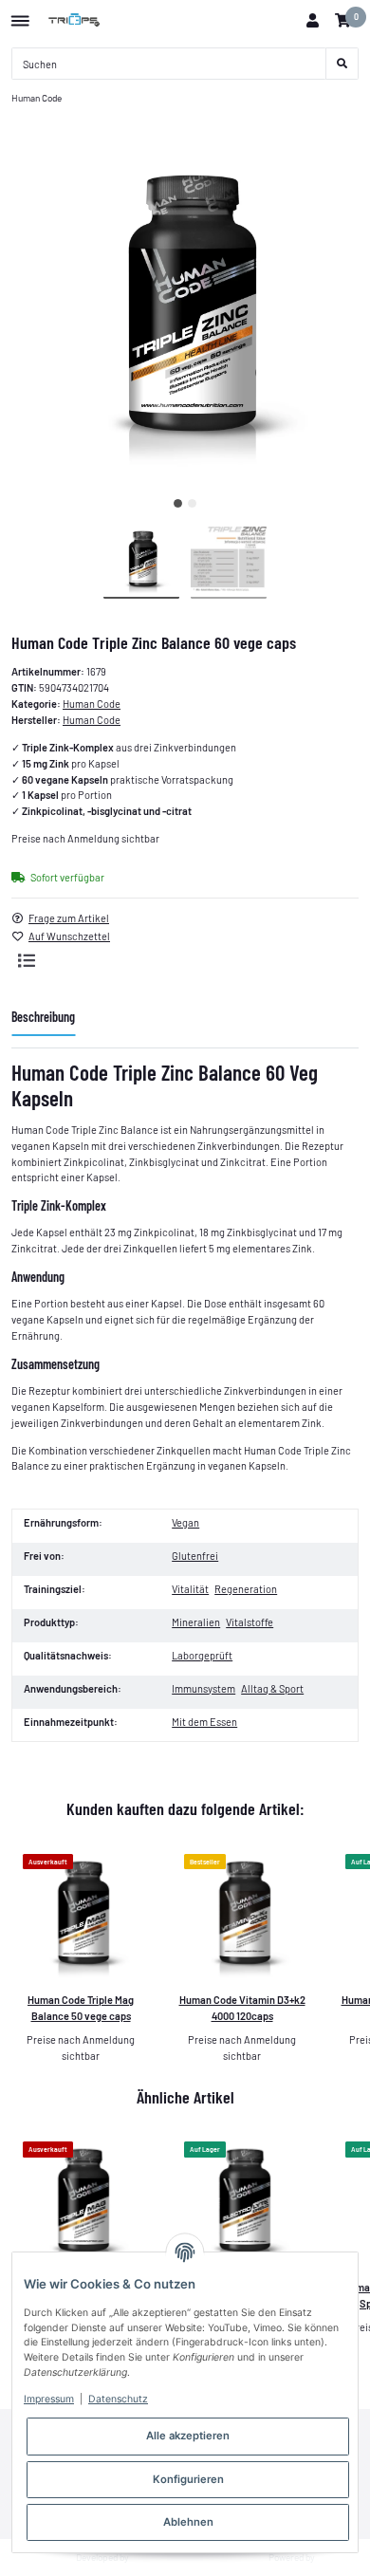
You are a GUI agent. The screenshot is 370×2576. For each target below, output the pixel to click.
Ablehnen (188, 2522)
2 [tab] (192, 503)
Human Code (92, 704)
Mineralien (196, 1622)
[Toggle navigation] (20, 14)
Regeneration (246, 1589)
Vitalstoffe (250, 1622)
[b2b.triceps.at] (75, 21)
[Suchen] (342, 64)
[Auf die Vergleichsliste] (27, 960)
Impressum (49, 2399)
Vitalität (190, 1589)
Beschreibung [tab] (43, 1017)
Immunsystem (203, 1688)
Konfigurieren (188, 2479)
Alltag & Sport (272, 1688)
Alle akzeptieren (188, 2436)
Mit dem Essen (204, 1722)
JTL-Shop (338, 2557)
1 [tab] (178, 503)
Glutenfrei (195, 1556)
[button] (312, 21)
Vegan (185, 1522)
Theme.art (152, 2557)
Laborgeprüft (202, 1655)
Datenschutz (118, 2399)
